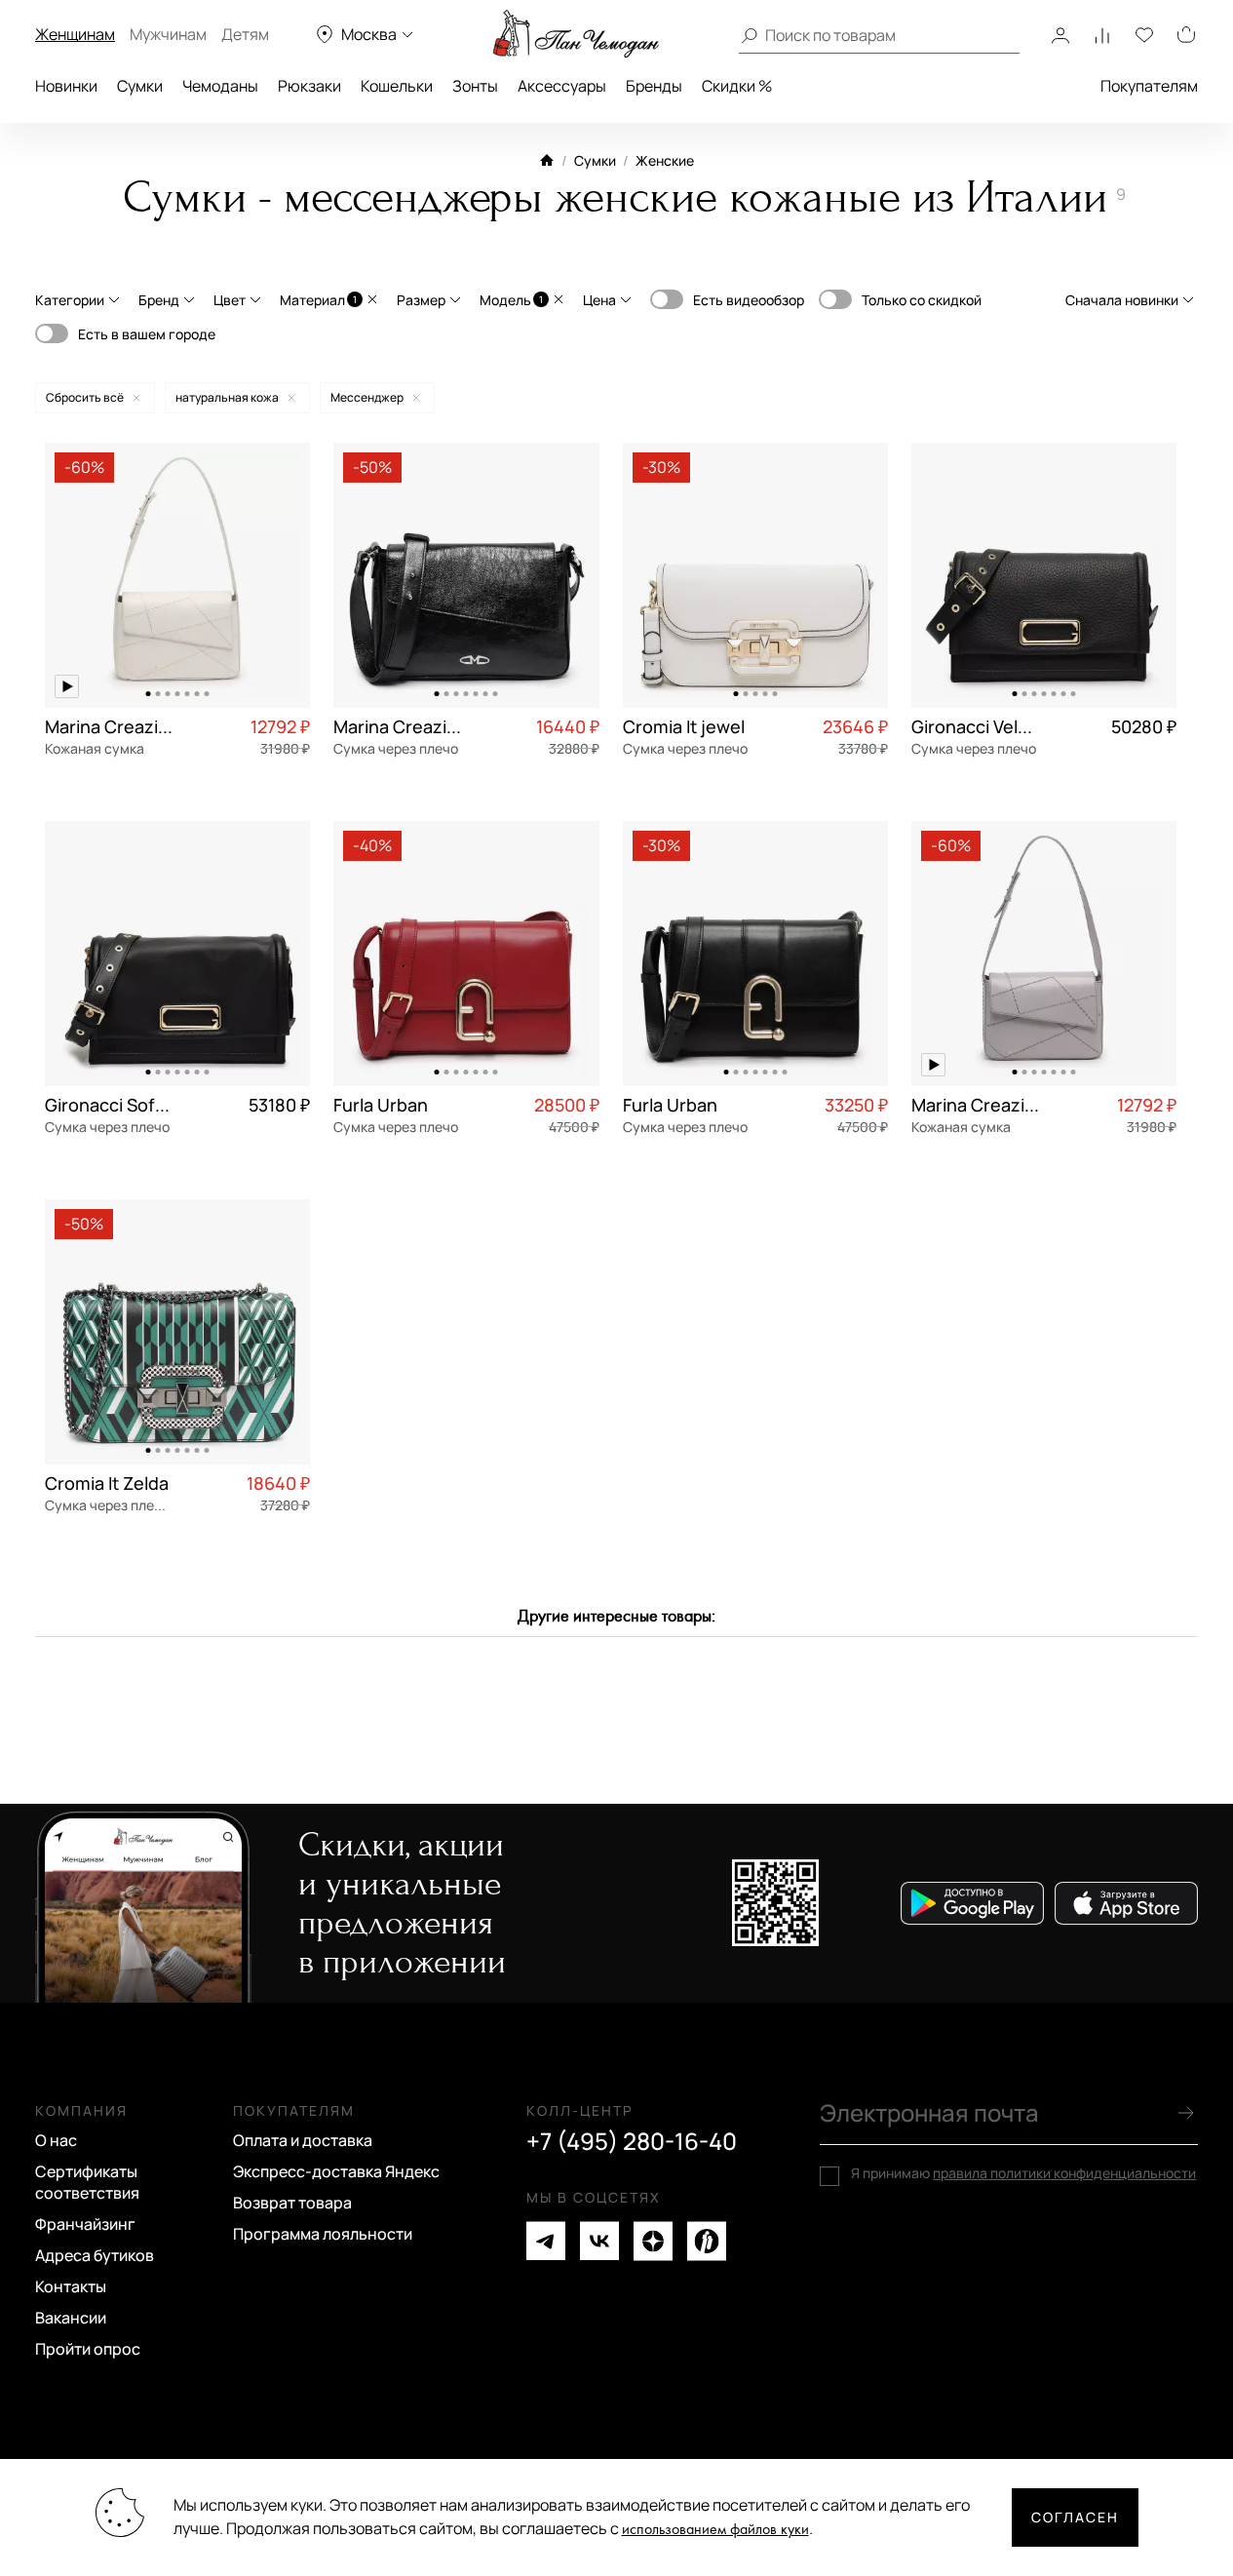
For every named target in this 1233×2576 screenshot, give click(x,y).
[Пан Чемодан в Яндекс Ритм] (707, 2241)
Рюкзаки (309, 86)
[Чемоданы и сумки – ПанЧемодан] (576, 34)
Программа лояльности (323, 2234)
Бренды (654, 86)
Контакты (71, 2286)
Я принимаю (1023, 2173)
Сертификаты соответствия (87, 2182)
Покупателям (1149, 86)
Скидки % (737, 86)
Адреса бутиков (95, 2255)
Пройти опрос (88, 2349)
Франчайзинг (85, 2224)
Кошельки (397, 86)
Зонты (475, 86)
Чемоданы (220, 86)
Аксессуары (562, 86)
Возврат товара (292, 2203)
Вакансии (71, 2318)
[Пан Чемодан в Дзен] (653, 2241)
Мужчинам (168, 34)
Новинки (66, 86)
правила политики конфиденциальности (1064, 2173)
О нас (56, 2140)
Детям (245, 34)
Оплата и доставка (303, 2140)
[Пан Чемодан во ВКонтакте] (599, 2241)
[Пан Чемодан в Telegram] (546, 2241)
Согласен (1075, 2517)
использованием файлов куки (715, 2530)
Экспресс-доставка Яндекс (336, 2171)
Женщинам (75, 34)
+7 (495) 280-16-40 (632, 2141)
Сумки (140, 86)
